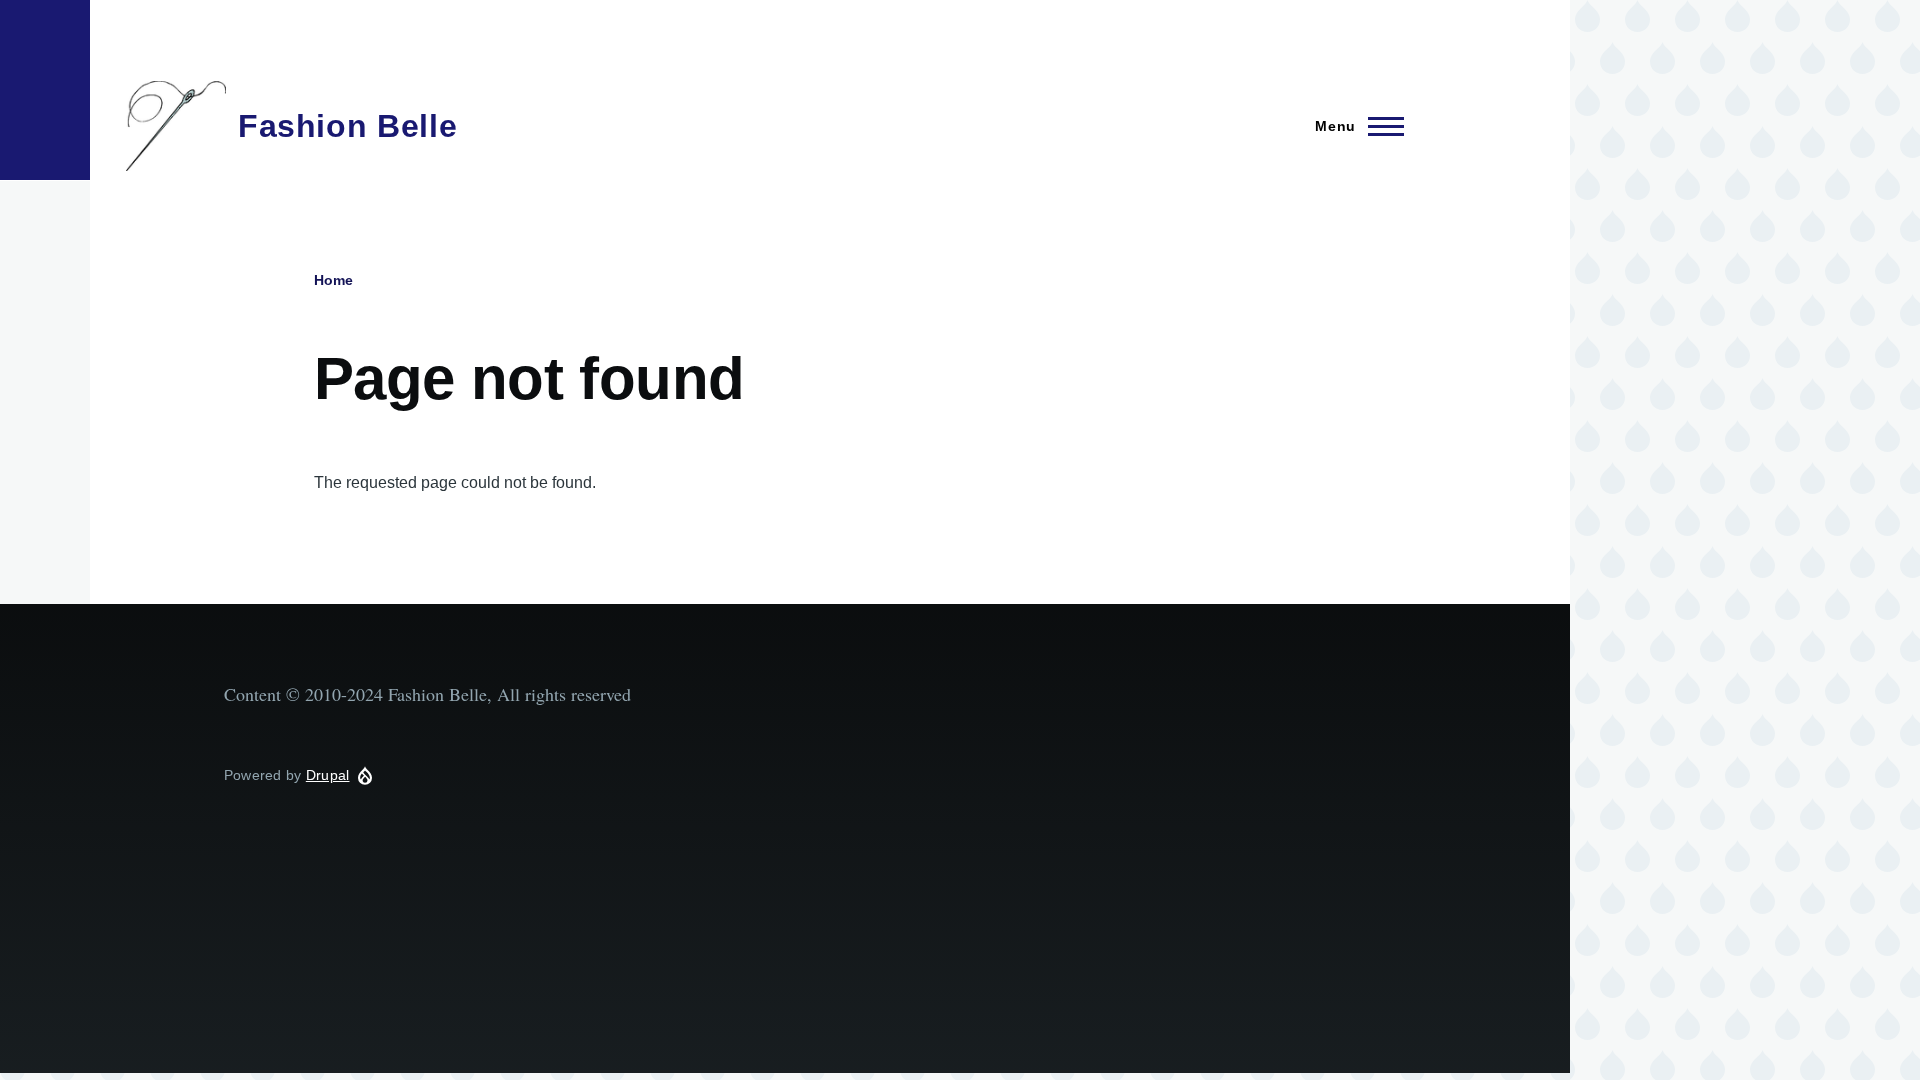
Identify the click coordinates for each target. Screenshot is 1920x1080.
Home (333, 280)
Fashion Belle (347, 126)
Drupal (328, 775)
